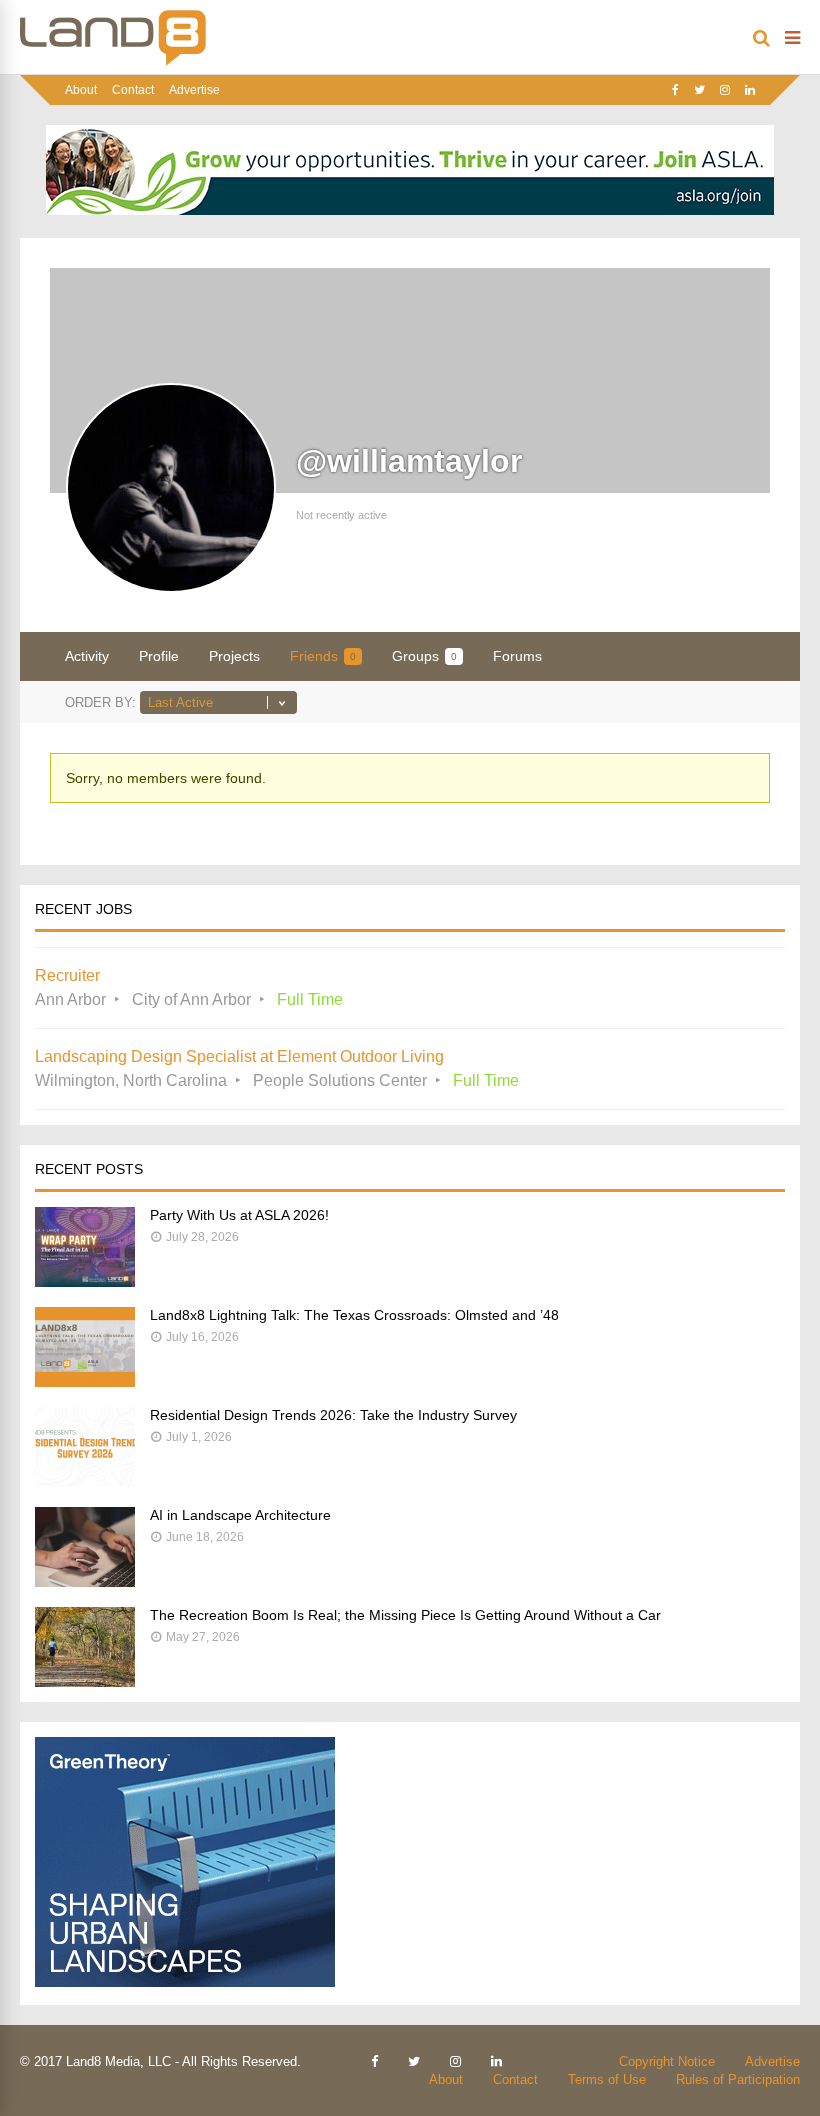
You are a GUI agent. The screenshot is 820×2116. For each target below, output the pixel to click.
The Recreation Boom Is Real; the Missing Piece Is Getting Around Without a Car (405, 1615)
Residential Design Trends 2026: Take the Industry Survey (333, 1415)
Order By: (100, 702)
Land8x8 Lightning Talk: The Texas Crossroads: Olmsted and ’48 (354, 1315)
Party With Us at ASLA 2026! (239, 1215)
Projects (234, 656)
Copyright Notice (667, 2061)
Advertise (194, 90)
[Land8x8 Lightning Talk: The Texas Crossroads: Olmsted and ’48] (85, 1381)
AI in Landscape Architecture (240, 1515)
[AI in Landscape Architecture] (85, 1581)
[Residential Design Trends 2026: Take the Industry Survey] (85, 1481)
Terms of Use (607, 2079)
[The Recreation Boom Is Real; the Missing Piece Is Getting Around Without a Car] (85, 1681)
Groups (424, 656)
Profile (159, 656)
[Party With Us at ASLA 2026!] (85, 1281)
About (81, 90)
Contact (133, 90)
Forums (517, 656)
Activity (87, 656)
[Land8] (113, 62)
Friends (323, 656)
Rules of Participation (738, 2079)
